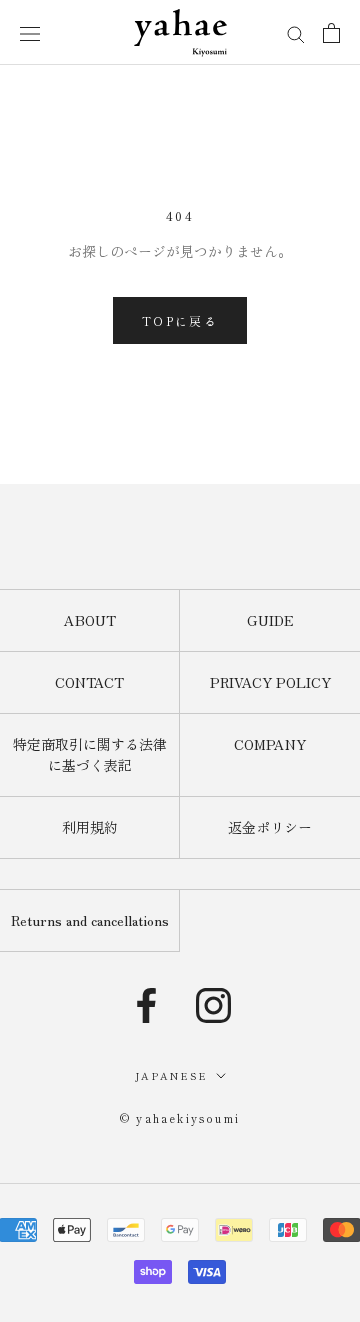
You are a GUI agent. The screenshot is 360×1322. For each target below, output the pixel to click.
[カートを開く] (331, 33)
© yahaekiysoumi (180, 1118)
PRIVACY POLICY (270, 682)
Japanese (171, 1075)
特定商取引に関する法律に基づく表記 (90, 754)
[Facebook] (146, 1005)
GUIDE (270, 620)
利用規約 (90, 827)
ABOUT (90, 620)
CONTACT (89, 682)
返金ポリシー (270, 827)
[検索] (296, 32)
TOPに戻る (180, 320)
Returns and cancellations (90, 920)
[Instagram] (213, 1005)
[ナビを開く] (30, 32)
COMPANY (270, 744)
